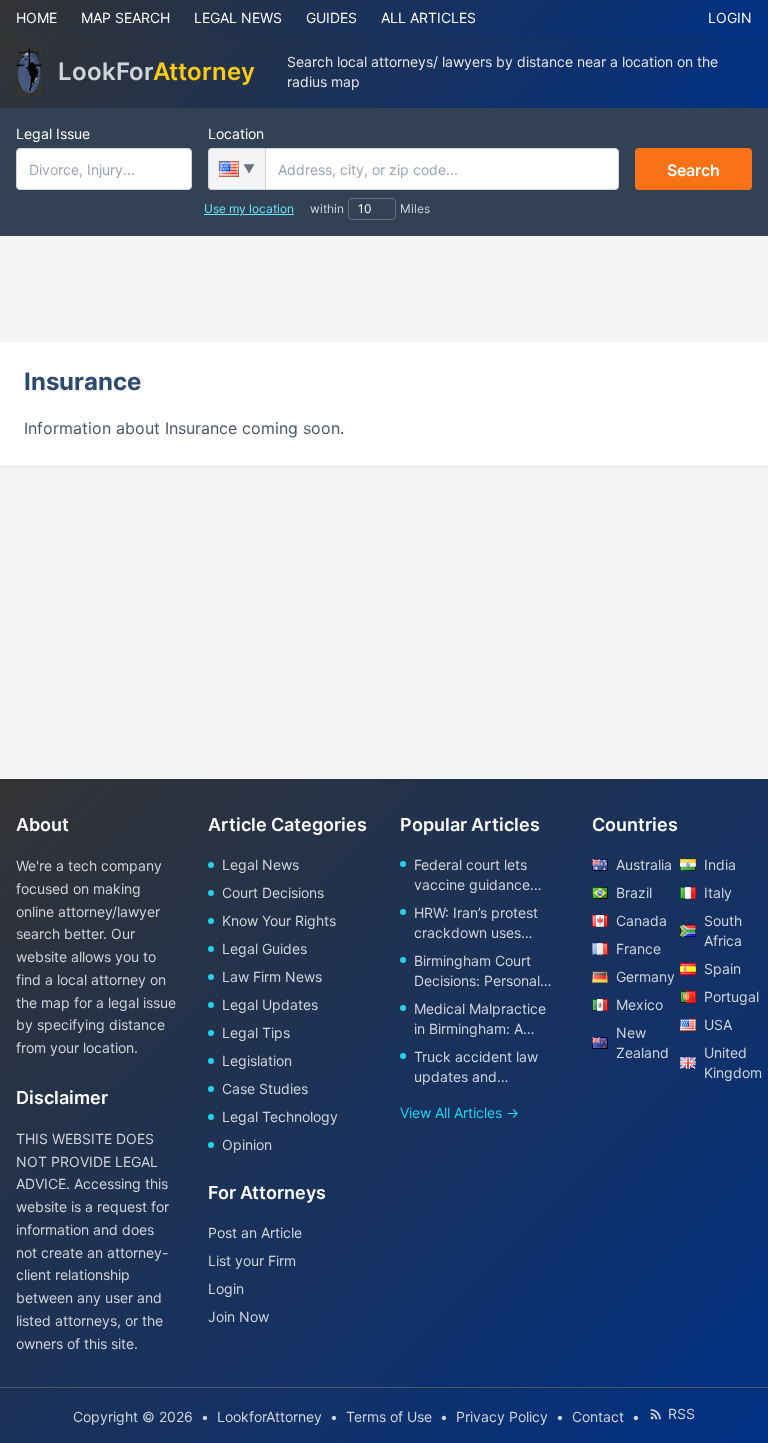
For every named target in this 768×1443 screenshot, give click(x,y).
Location (236, 133)
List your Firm (252, 1260)
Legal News (260, 864)
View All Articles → (459, 1112)
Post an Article (255, 1232)
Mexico (639, 1004)
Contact (598, 1416)
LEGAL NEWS (238, 17)
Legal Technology (280, 1116)
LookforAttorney (269, 1416)
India (720, 864)
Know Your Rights (279, 920)
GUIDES (331, 17)
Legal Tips (256, 1032)
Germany (640, 976)
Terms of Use (389, 1416)
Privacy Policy (502, 1416)
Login (226, 1288)
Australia (640, 864)
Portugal (728, 996)
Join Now (238, 1316)
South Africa (723, 930)
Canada (640, 920)
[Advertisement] (384, 289)
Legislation (257, 1060)
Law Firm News (272, 976)
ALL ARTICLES (428, 17)
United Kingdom (728, 1062)
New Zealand (640, 1042)
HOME (36, 17)
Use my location (249, 208)
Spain (722, 968)
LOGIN (730, 17)
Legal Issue (53, 133)
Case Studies (265, 1088)
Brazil (634, 892)
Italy (718, 892)
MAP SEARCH (125, 17)
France (638, 948)
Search (693, 170)
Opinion (247, 1144)
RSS (681, 1413)
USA (718, 1024)
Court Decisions (273, 892)
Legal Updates (270, 1004)
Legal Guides (264, 948)
